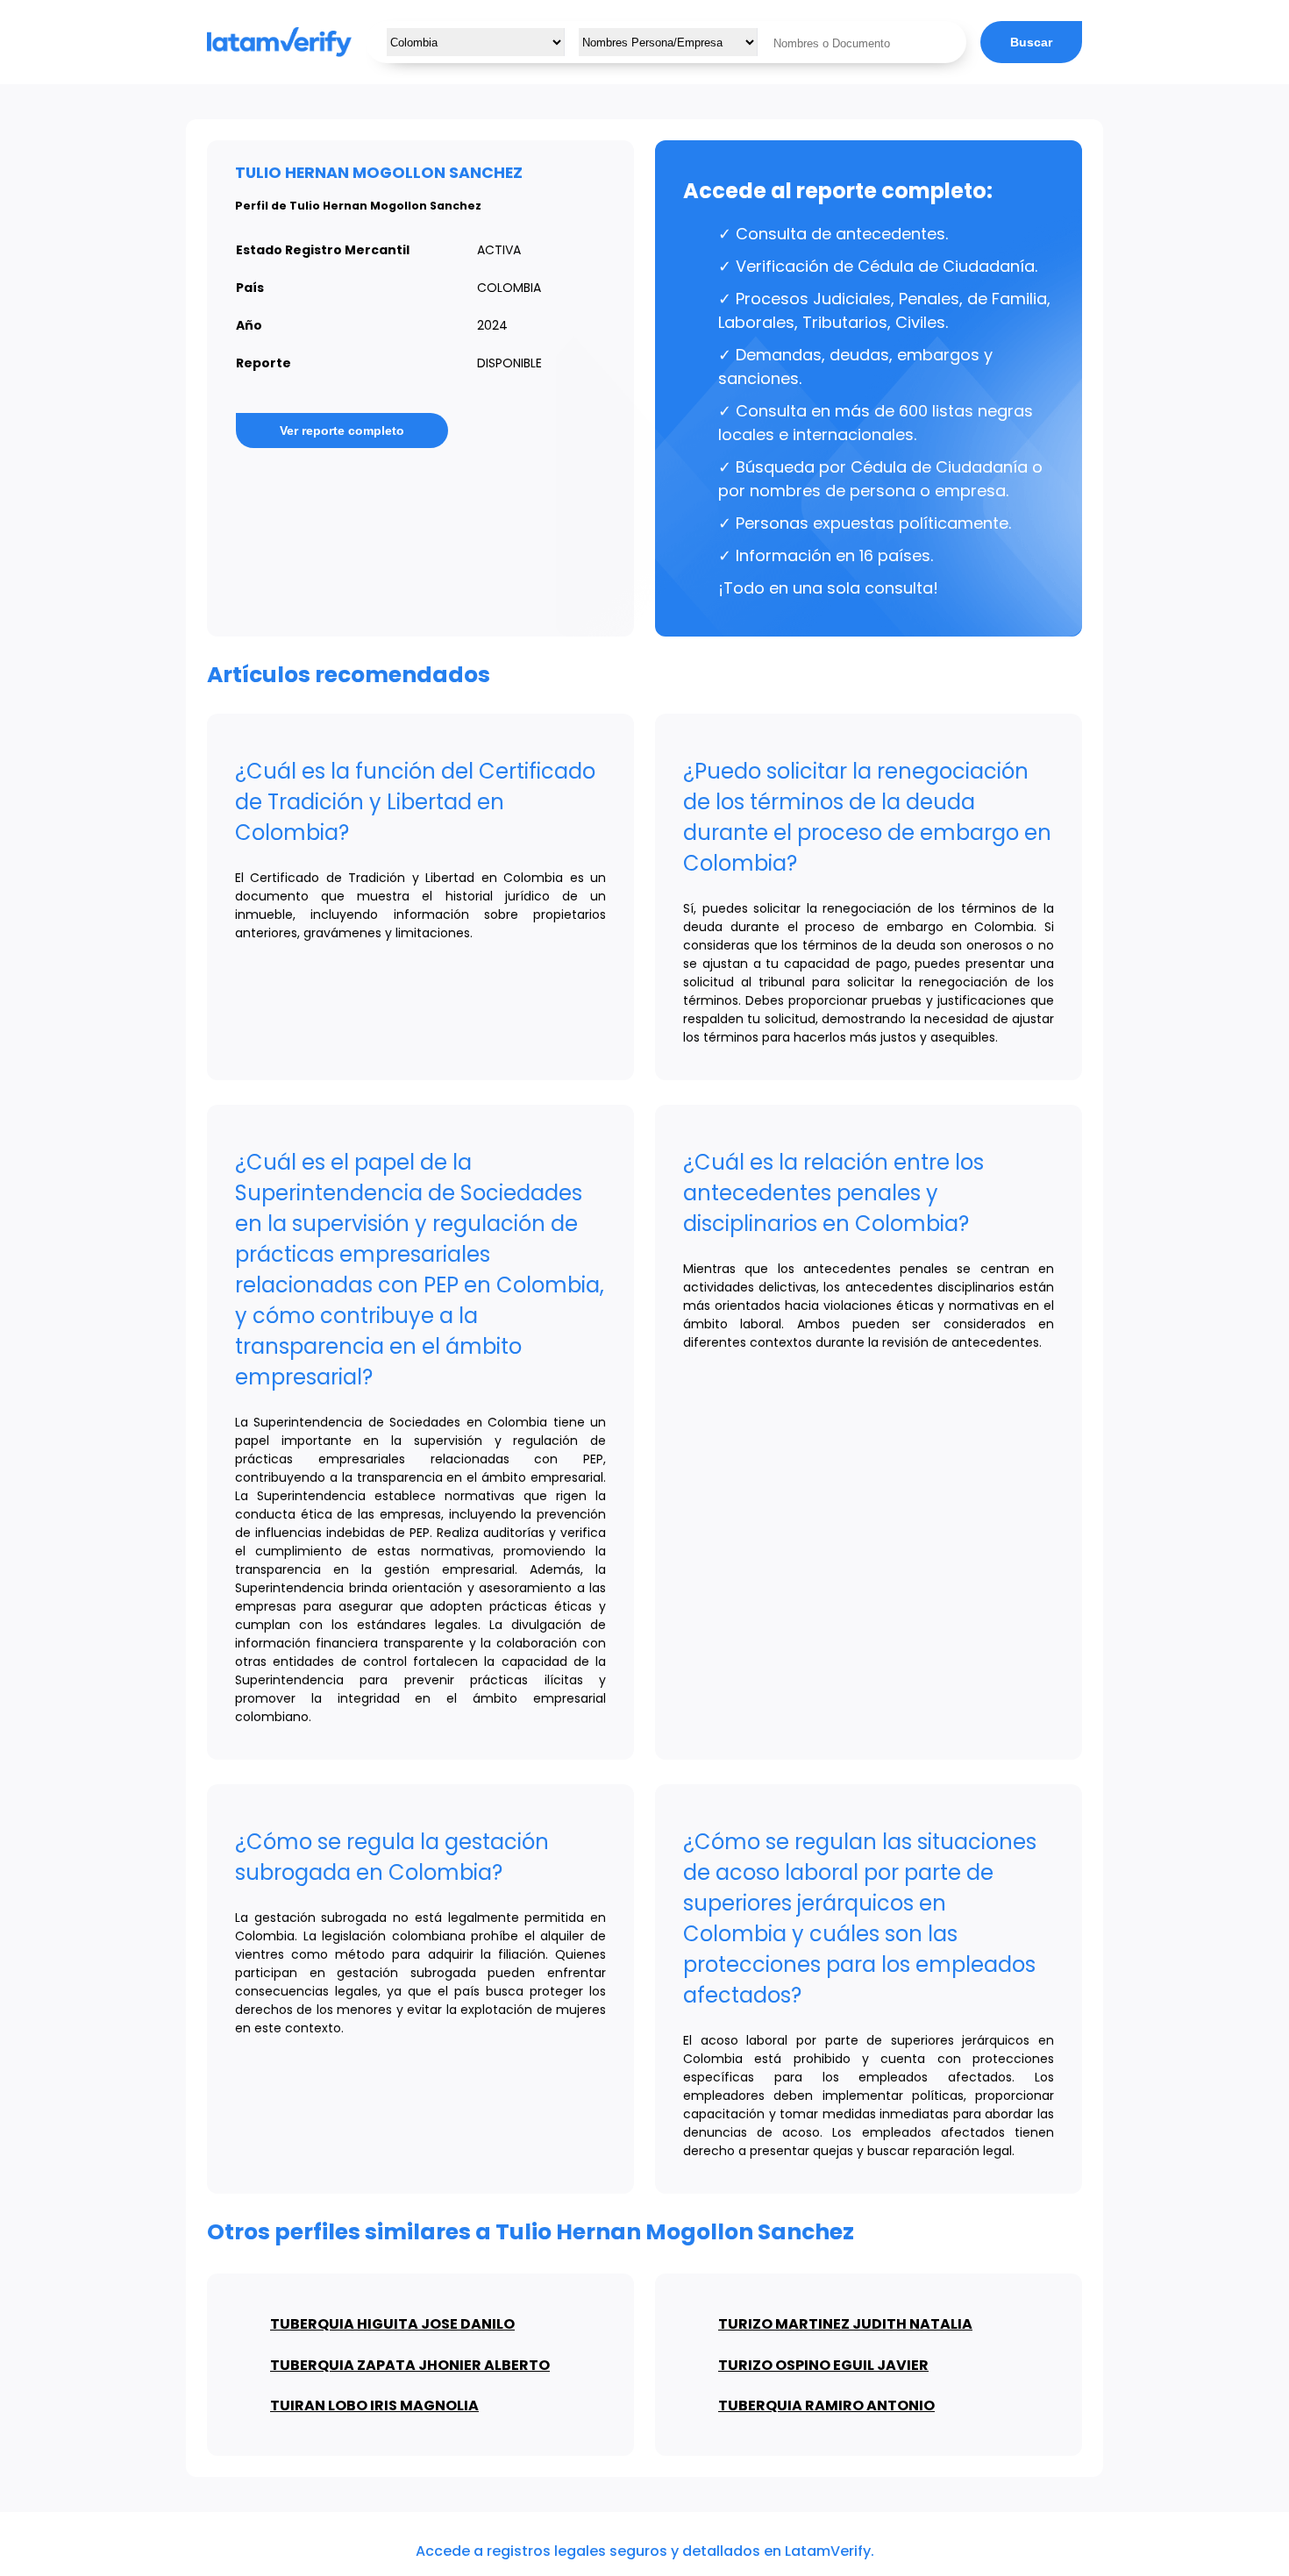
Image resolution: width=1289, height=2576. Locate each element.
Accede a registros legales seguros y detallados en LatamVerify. (645, 2551)
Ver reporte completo (342, 431)
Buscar (1031, 42)
